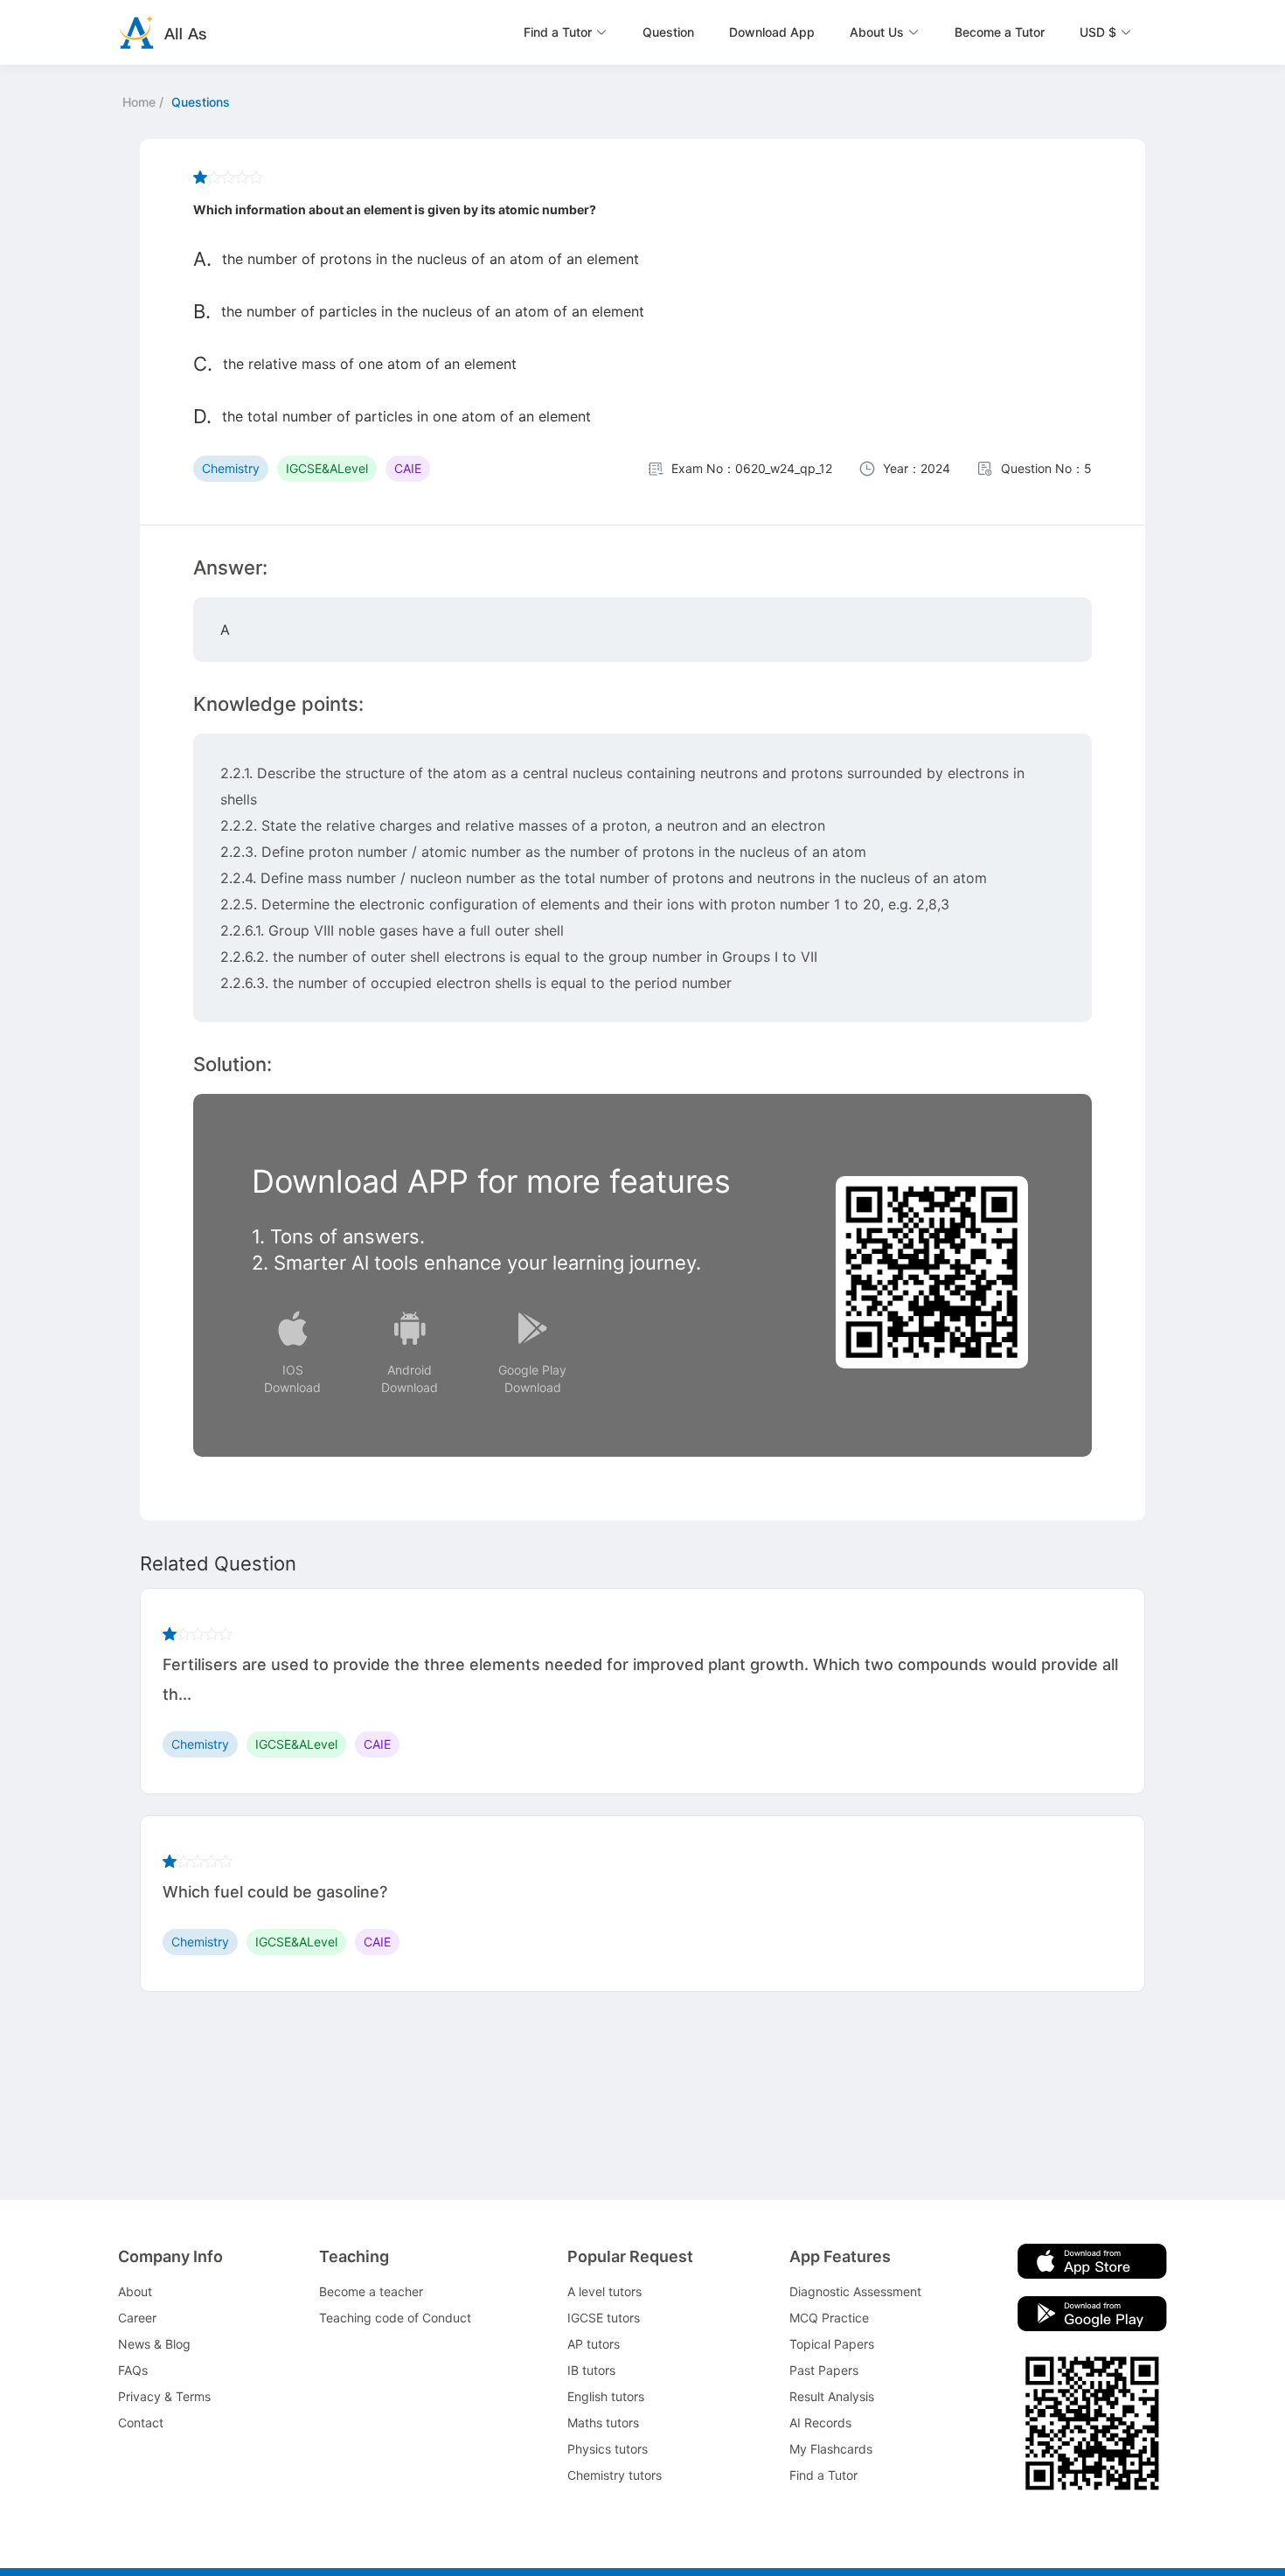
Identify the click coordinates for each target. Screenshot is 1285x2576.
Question (668, 32)
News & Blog (154, 2344)
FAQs (133, 2370)
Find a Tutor (823, 2475)
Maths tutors (603, 2423)
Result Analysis (832, 2396)
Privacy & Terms (164, 2396)
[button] (566, 32)
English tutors (606, 2396)
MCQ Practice (829, 2318)
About (135, 2291)
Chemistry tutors (615, 2475)
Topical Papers (832, 2344)
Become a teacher (371, 2291)
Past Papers (824, 2370)
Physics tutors (608, 2449)
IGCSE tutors (604, 2318)
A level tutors (604, 2291)
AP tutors (594, 2344)
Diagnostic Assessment (855, 2291)
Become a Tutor (1000, 32)
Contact (141, 2423)
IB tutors (591, 2370)
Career (137, 2318)
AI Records (820, 2423)
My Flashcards (831, 2449)
